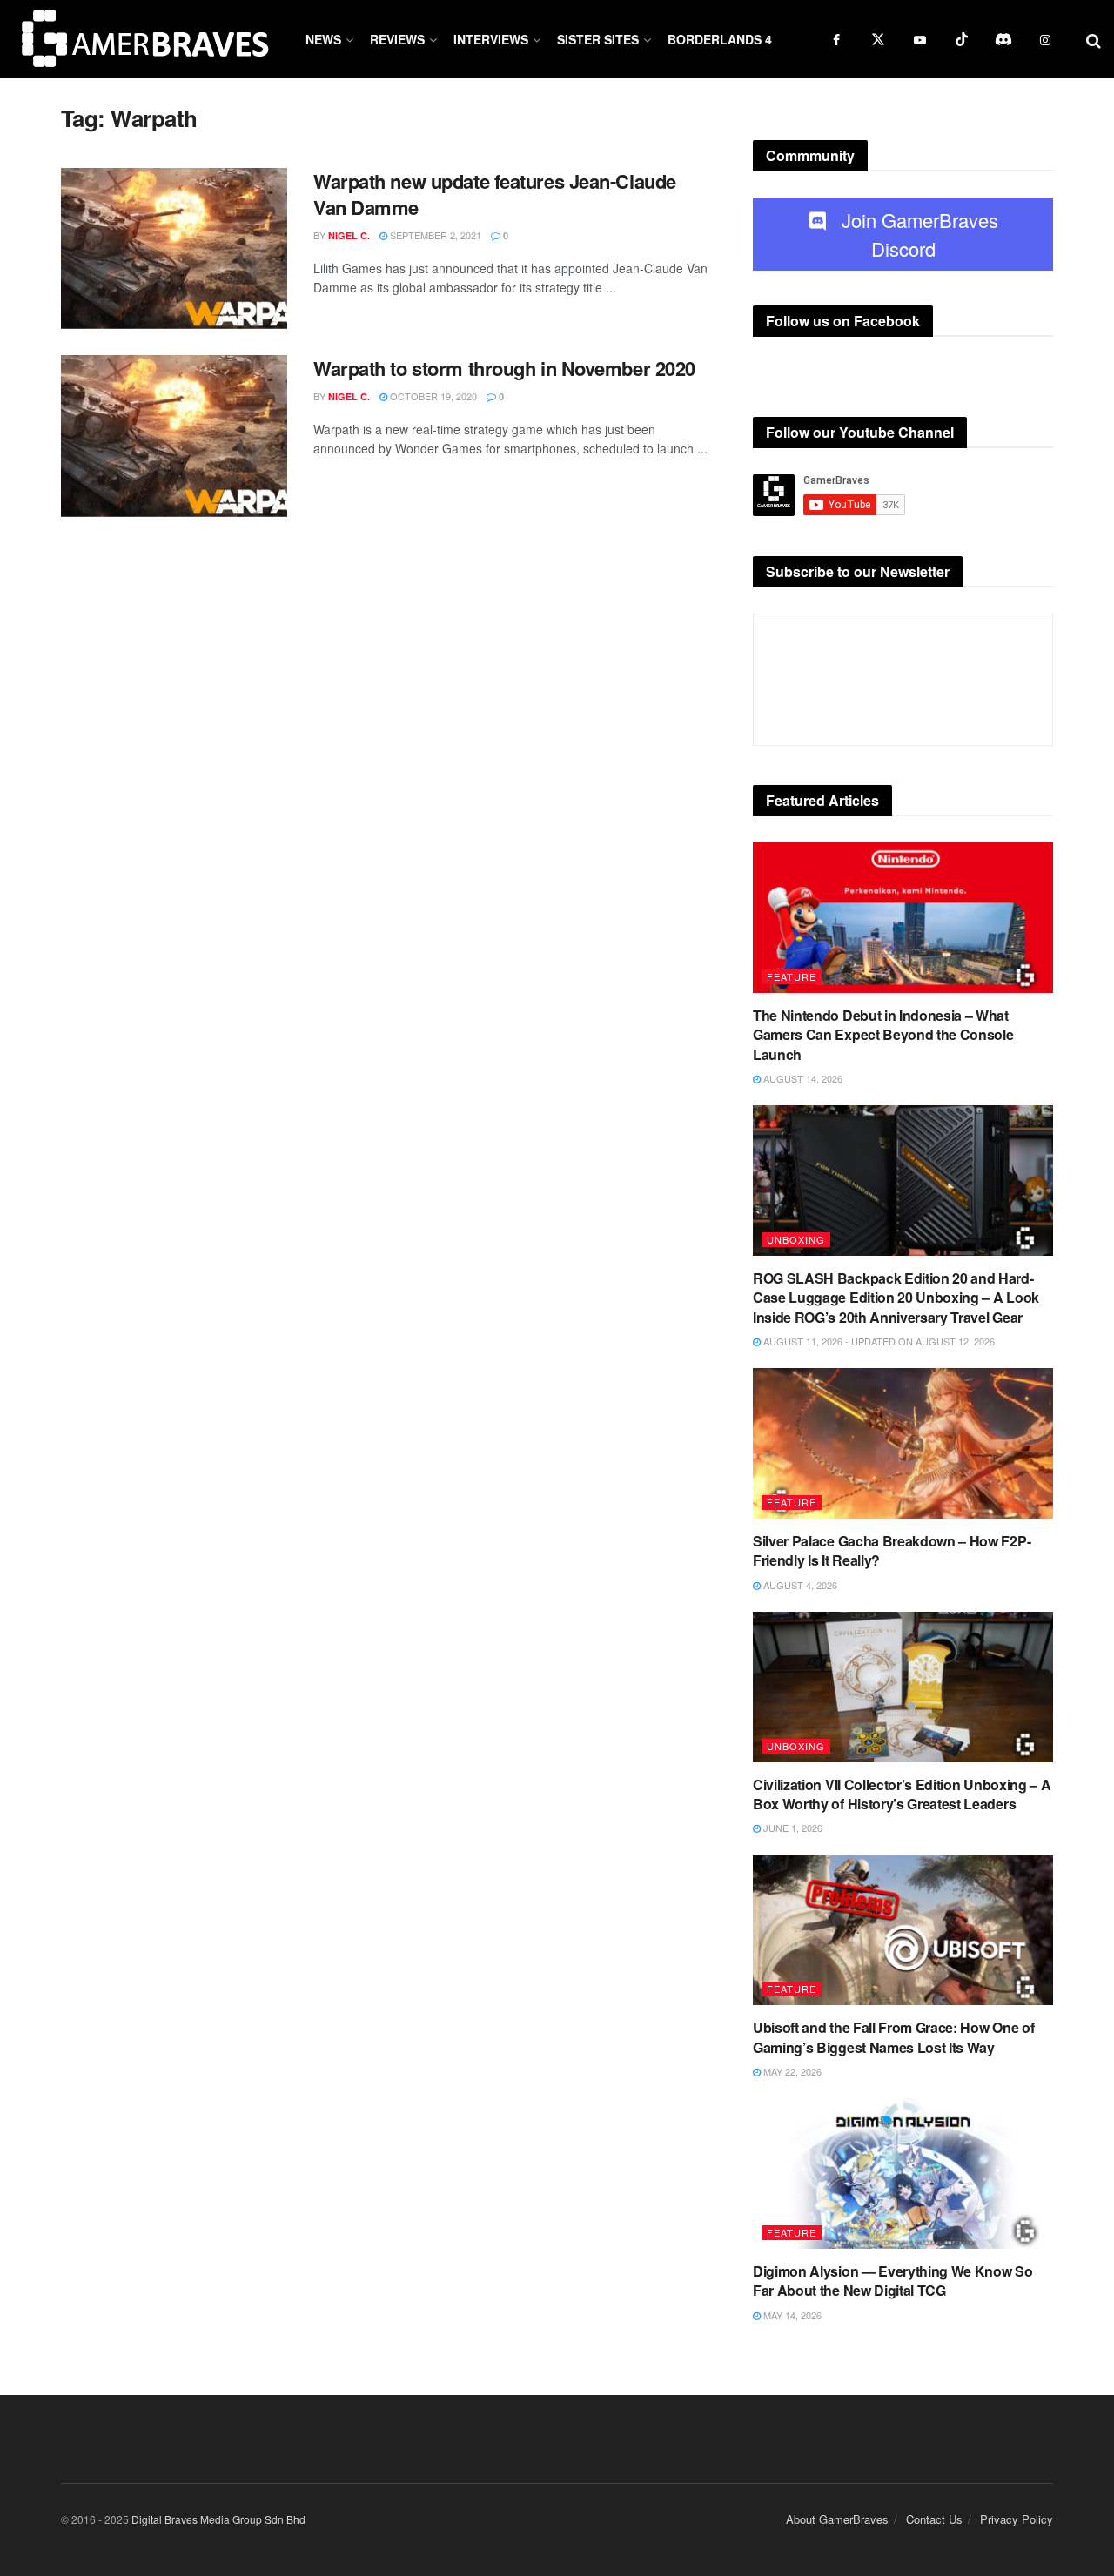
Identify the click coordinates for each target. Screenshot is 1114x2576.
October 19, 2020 (432, 396)
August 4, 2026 (799, 1585)
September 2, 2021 (434, 235)
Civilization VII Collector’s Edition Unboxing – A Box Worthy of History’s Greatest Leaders (902, 1794)
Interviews (491, 39)
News (323, 39)
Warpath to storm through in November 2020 (504, 368)
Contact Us (934, 2519)
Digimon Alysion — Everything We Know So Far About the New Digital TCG (893, 2281)
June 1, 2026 (792, 1828)
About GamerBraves (837, 2519)
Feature (792, 976)
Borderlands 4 (720, 39)
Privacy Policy (1017, 2519)
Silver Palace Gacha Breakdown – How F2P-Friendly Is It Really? (892, 1550)
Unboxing (796, 1239)
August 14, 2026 (802, 1078)
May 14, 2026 (791, 2315)
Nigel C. (349, 235)
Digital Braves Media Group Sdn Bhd (218, 2519)
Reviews (397, 39)
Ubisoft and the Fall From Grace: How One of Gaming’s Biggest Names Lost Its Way (893, 2037)
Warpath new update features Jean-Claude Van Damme (495, 195)
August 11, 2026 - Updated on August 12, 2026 (878, 1341)
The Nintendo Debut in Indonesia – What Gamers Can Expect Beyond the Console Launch (883, 1035)
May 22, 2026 (791, 2071)
